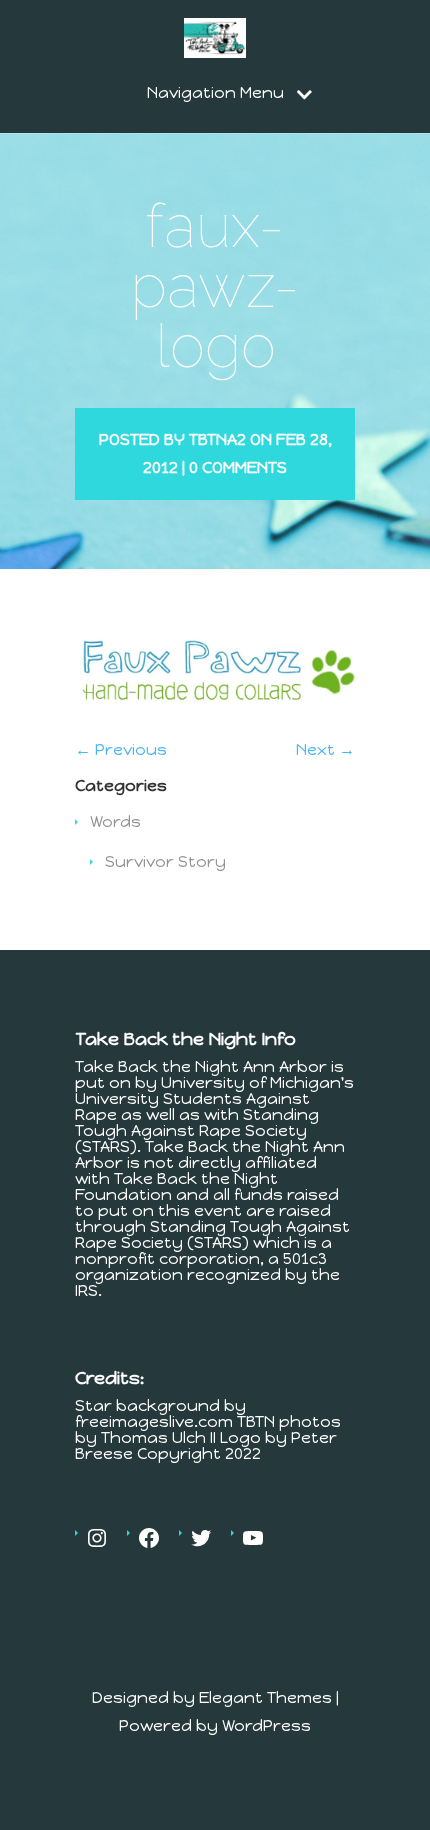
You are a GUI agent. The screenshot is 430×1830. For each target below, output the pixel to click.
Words (115, 821)
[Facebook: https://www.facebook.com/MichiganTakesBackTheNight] (149, 1538)
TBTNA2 (217, 439)
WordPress (266, 1725)
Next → (325, 749)
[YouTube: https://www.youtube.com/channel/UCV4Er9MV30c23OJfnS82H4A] (253, 1538)
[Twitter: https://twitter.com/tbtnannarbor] (201, 1538)
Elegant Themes (265, 1697)
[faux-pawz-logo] (215, 713)
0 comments (238, 467)
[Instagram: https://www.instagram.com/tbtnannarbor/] (97, 1538)
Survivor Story (165, 861)
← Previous (121, 749)
